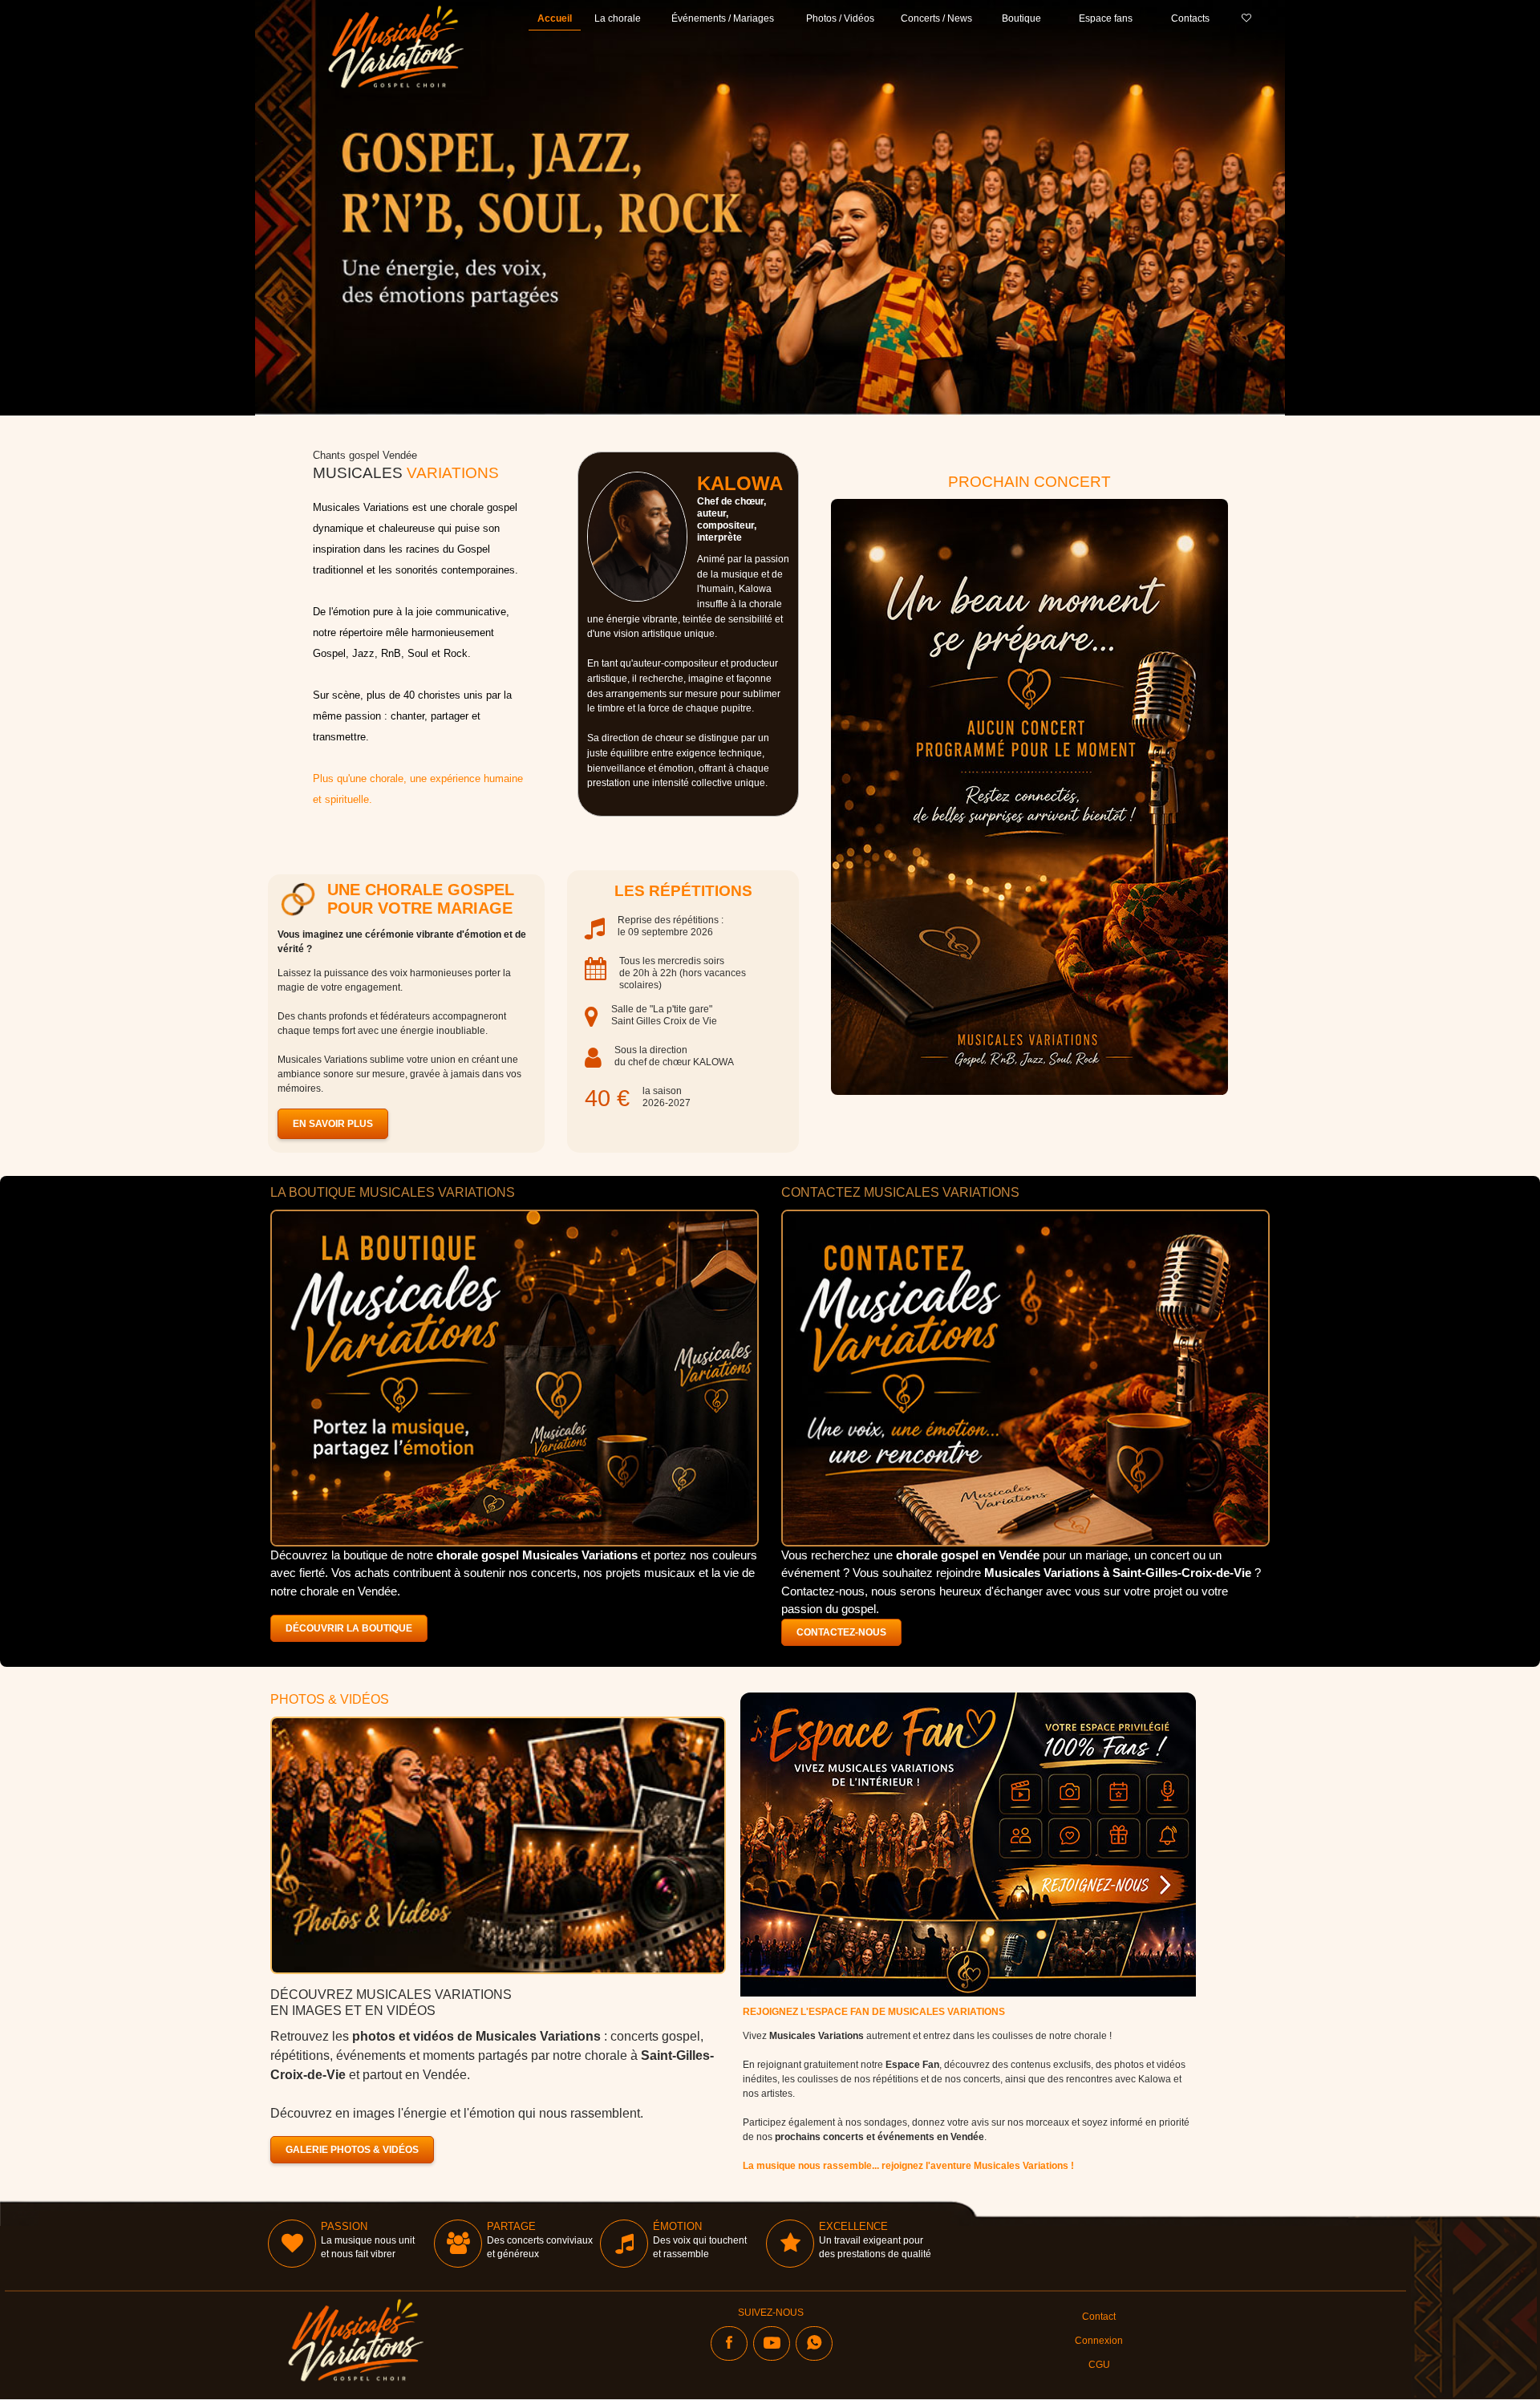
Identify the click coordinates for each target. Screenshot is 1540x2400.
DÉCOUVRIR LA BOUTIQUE (349, 1628)
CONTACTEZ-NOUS (841, 1632)
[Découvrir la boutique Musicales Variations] (515, 1378)
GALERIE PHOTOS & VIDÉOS (352, 2150)
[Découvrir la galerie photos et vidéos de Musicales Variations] (498, 1845)
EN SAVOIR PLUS (333, 1124)
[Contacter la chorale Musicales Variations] (1025, 1378)
